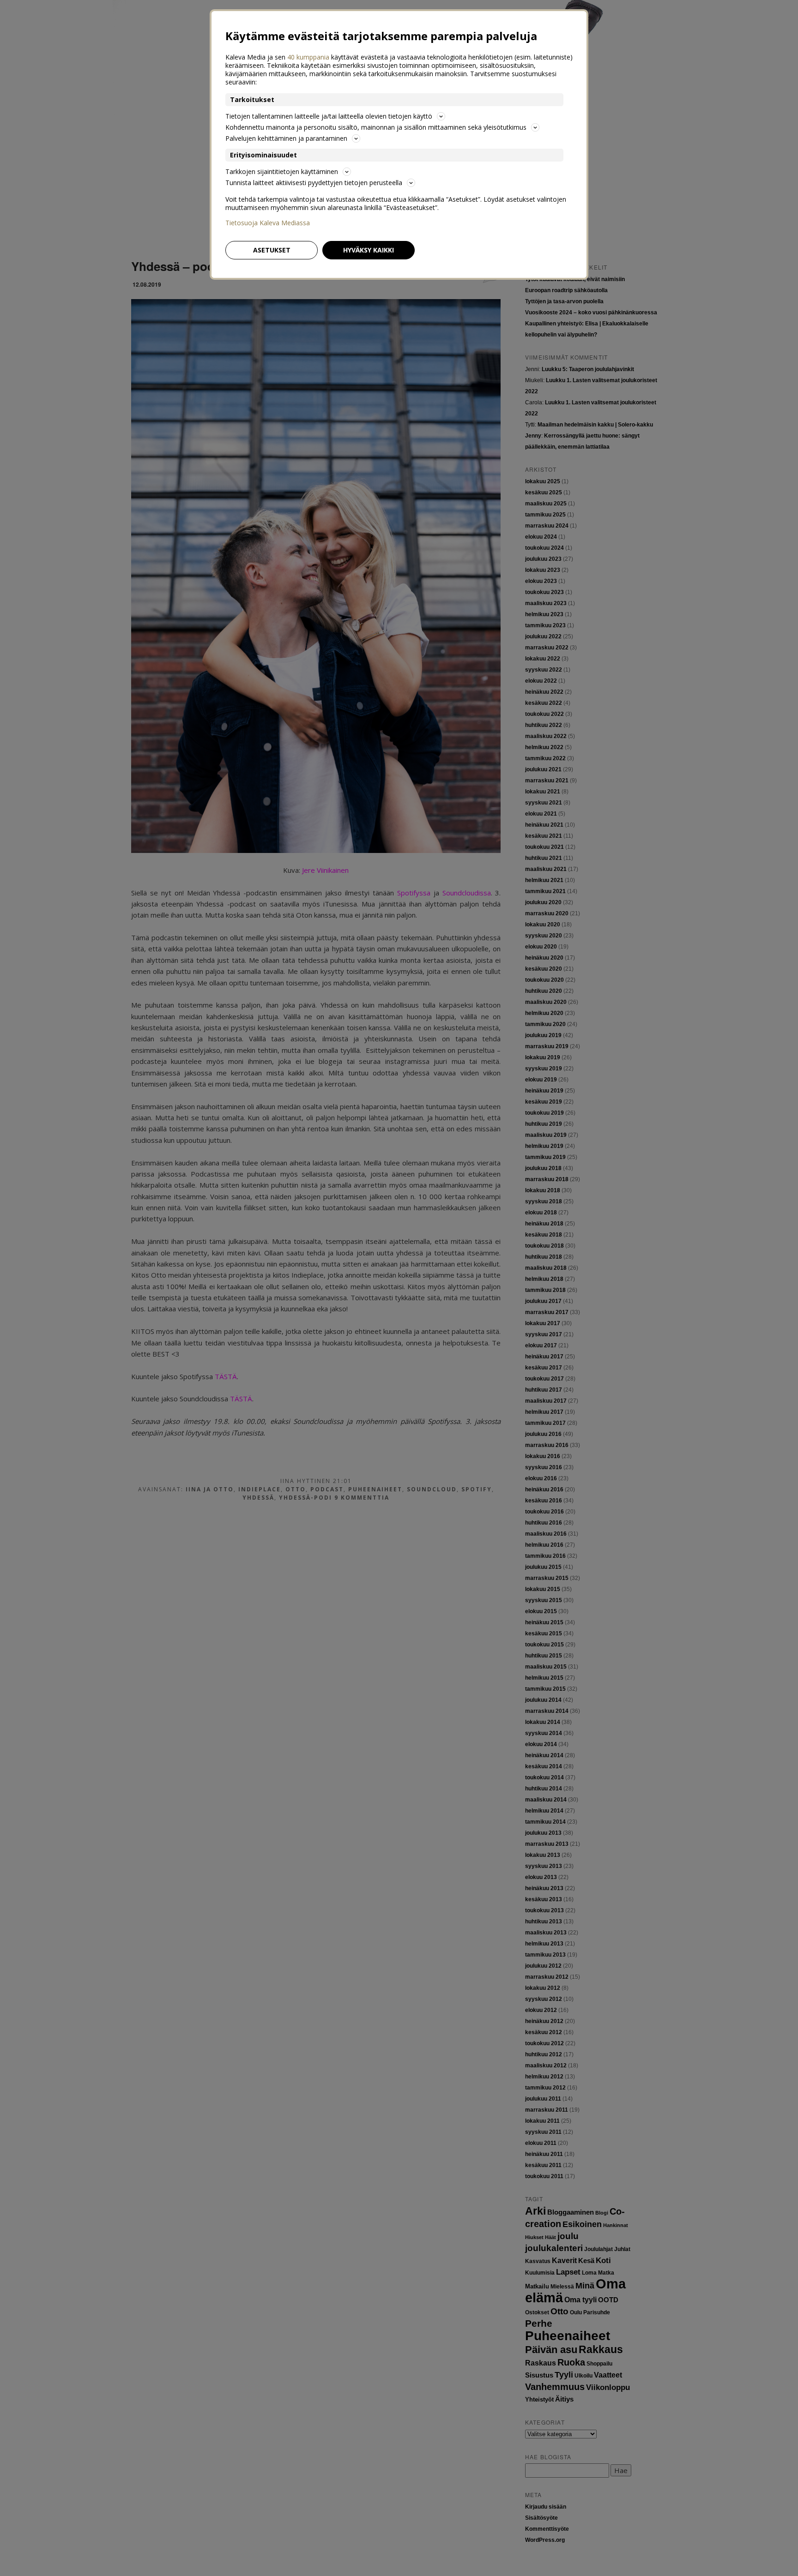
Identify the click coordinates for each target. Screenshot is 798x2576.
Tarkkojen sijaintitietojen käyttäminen (282, 171)
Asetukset (272, 250)
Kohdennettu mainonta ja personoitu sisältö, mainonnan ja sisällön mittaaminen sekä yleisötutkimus (376, 127)
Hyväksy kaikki (369, 250)
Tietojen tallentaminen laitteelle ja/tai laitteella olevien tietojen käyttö (329, 116)
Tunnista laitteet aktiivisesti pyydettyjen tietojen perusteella (314, 183)
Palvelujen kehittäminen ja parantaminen (286, 138)
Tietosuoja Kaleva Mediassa (268, 223)
